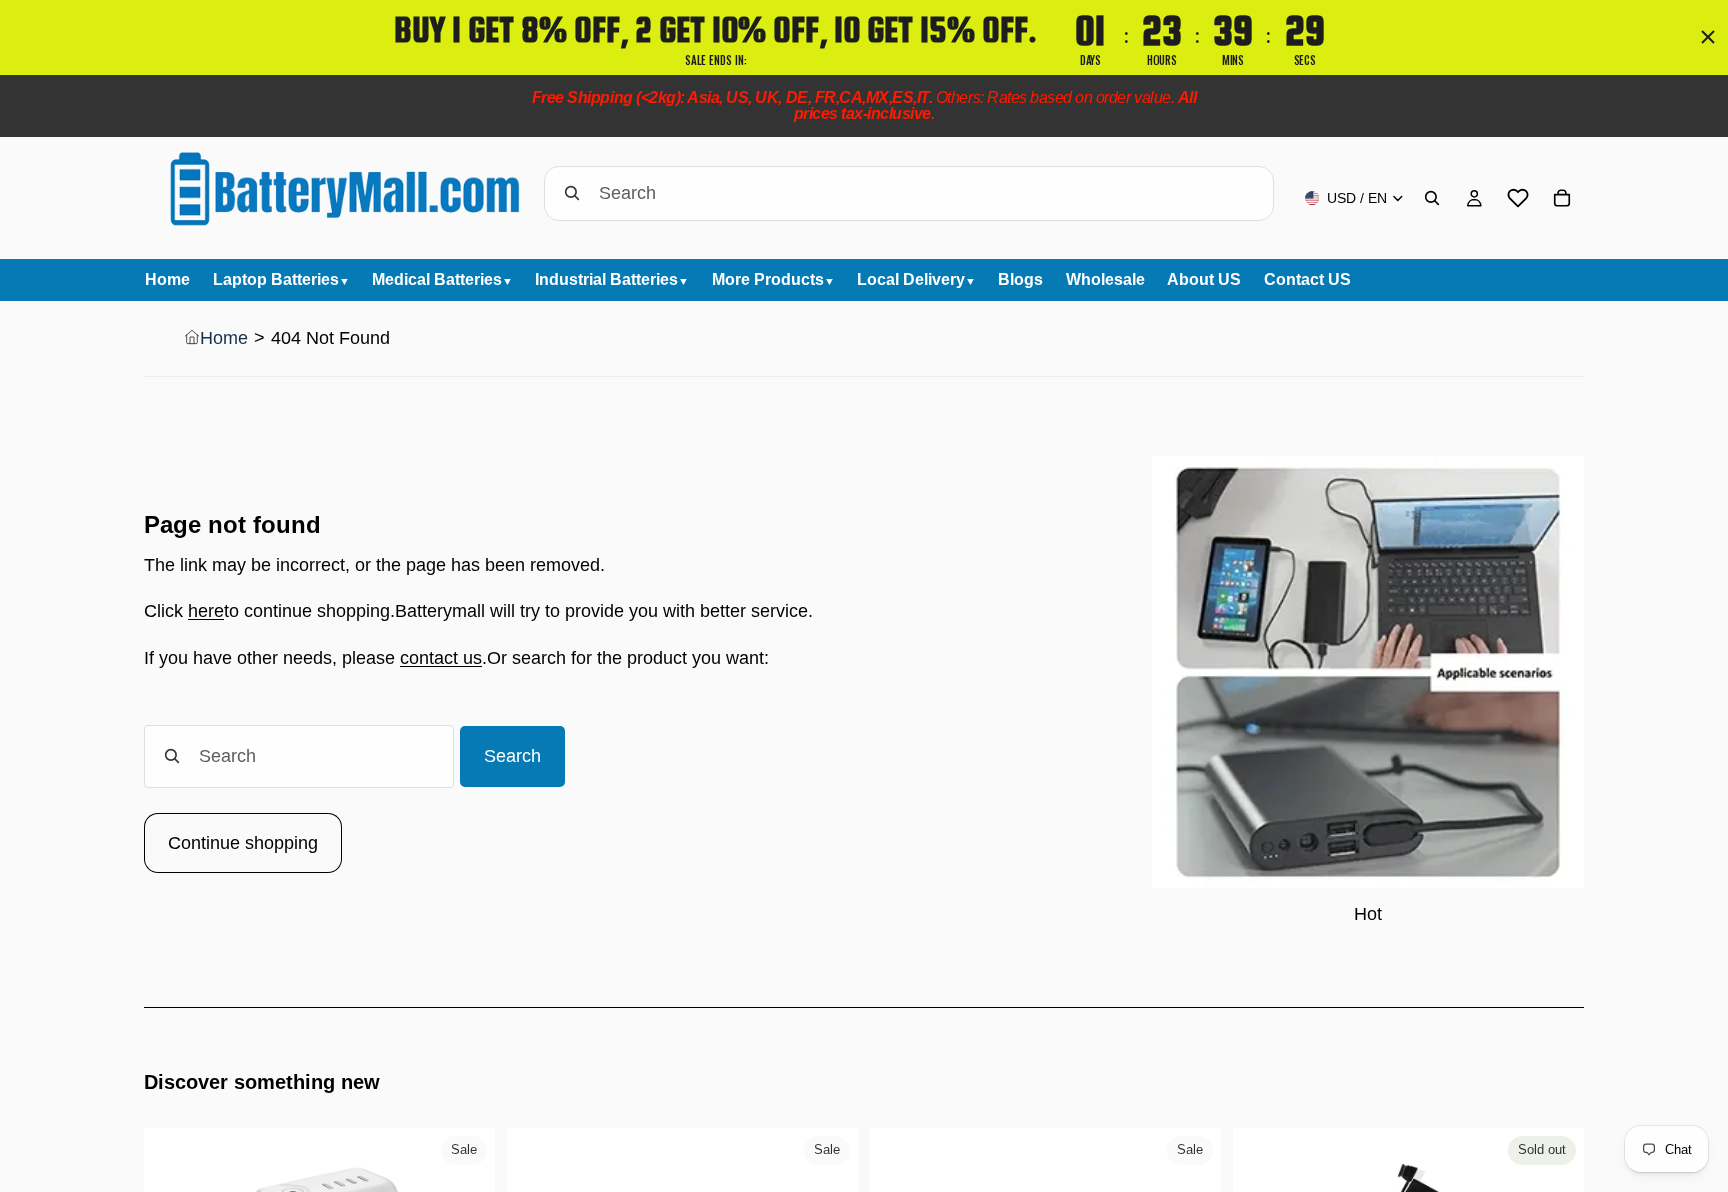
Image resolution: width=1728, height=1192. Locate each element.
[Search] (1432, 198)
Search (512, 756)
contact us (441, 658)
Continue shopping (243, 843)
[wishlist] (1518, 198)
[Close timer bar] (1708, 37)
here (206, 611)
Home (224, 338)
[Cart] (1562, 198)
